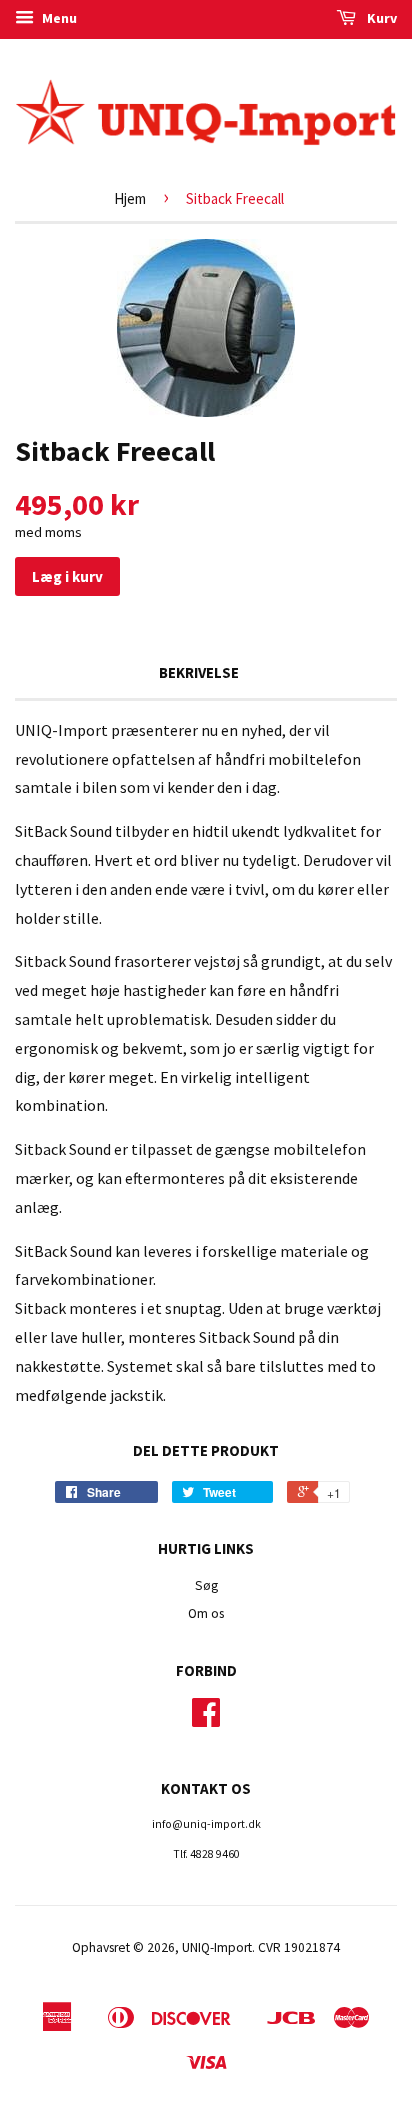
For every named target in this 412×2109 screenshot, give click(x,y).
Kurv (380, 18)
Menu (58, 18)
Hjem (130, 198)
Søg (206, 1585)
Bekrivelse (199, 672)
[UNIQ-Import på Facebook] (206, 1719)
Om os (206, 1613)
